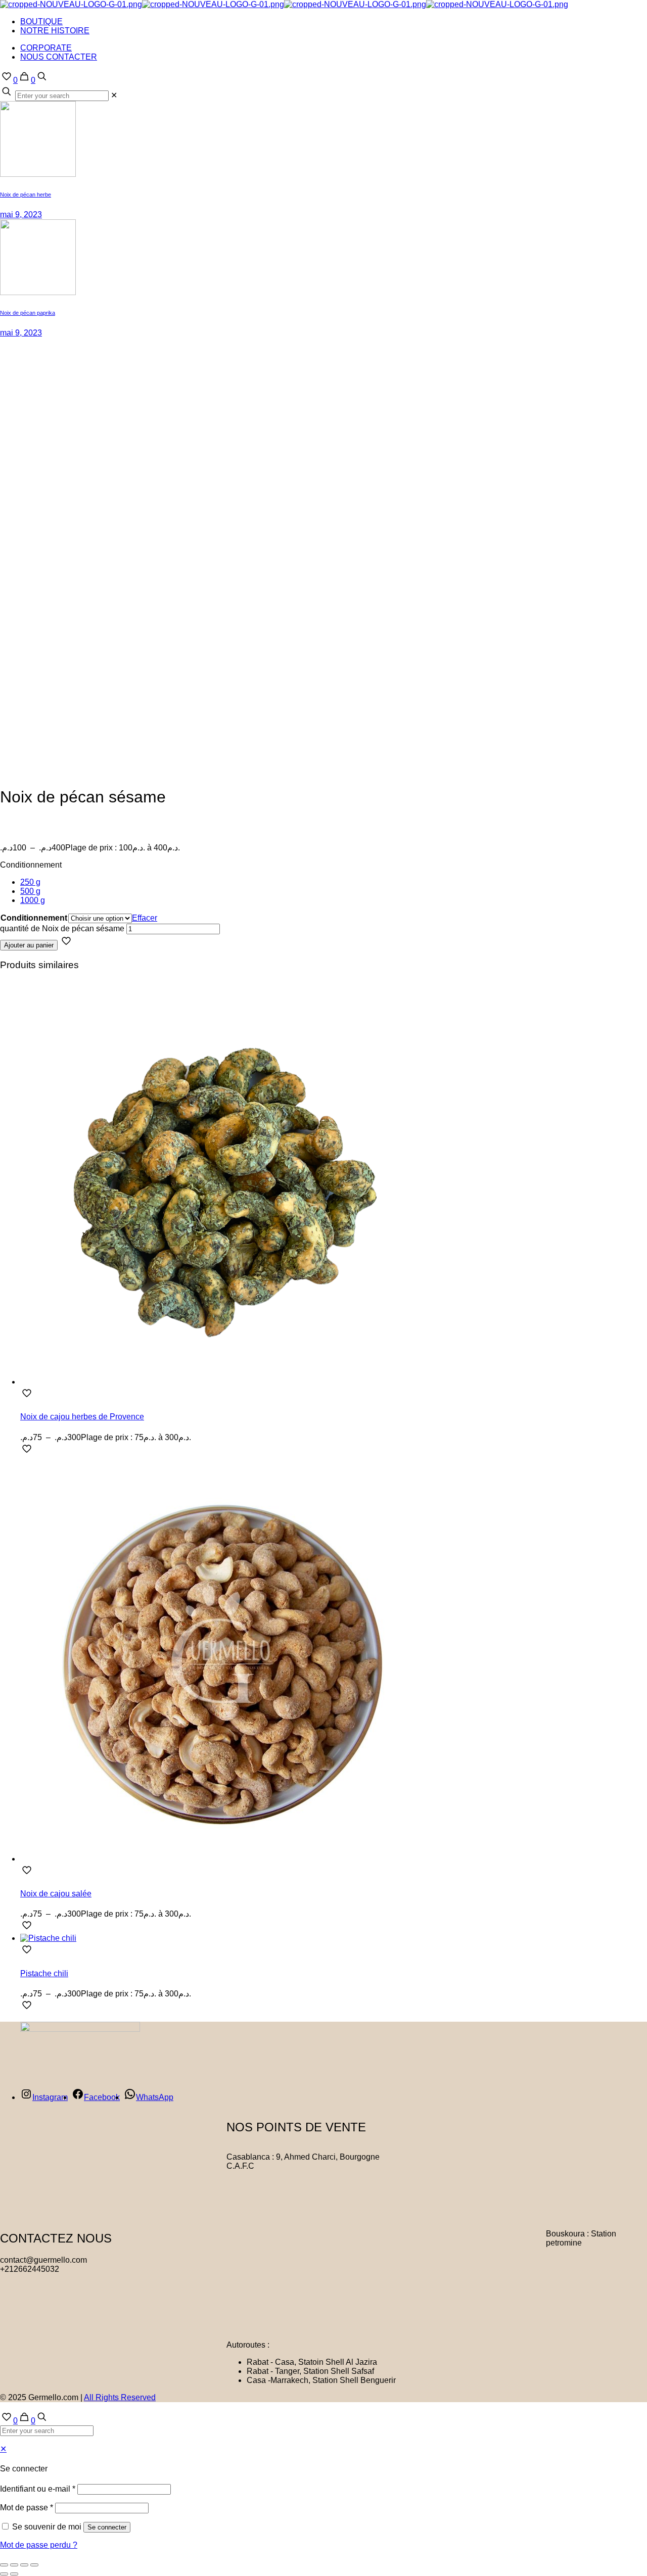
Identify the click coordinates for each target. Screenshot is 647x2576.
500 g (30, 891)
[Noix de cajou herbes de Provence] (222, 1382)
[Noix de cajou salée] (222, 1859)
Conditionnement (31, 865)
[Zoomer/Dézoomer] (4, 2565)
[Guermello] (284, 4)
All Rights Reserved (120, 2397)
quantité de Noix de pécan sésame (62, 928)
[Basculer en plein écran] (14, 2565)
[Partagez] (24, 2565)
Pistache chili (44, 1973)
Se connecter (107, 2527)
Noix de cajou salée (56, 1894)
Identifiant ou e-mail (38, 2489)
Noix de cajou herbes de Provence (82, 1417)
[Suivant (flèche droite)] (14, 2574)
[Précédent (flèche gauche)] (4, 2574)
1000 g (33, 900)
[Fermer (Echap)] (34, 2565)
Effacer (145, 918)
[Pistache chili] (48, 1938)
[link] (114, 95)
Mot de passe (27, 2508)
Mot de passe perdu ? (39, 2545)
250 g (30, 882)
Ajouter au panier (29, 945)
